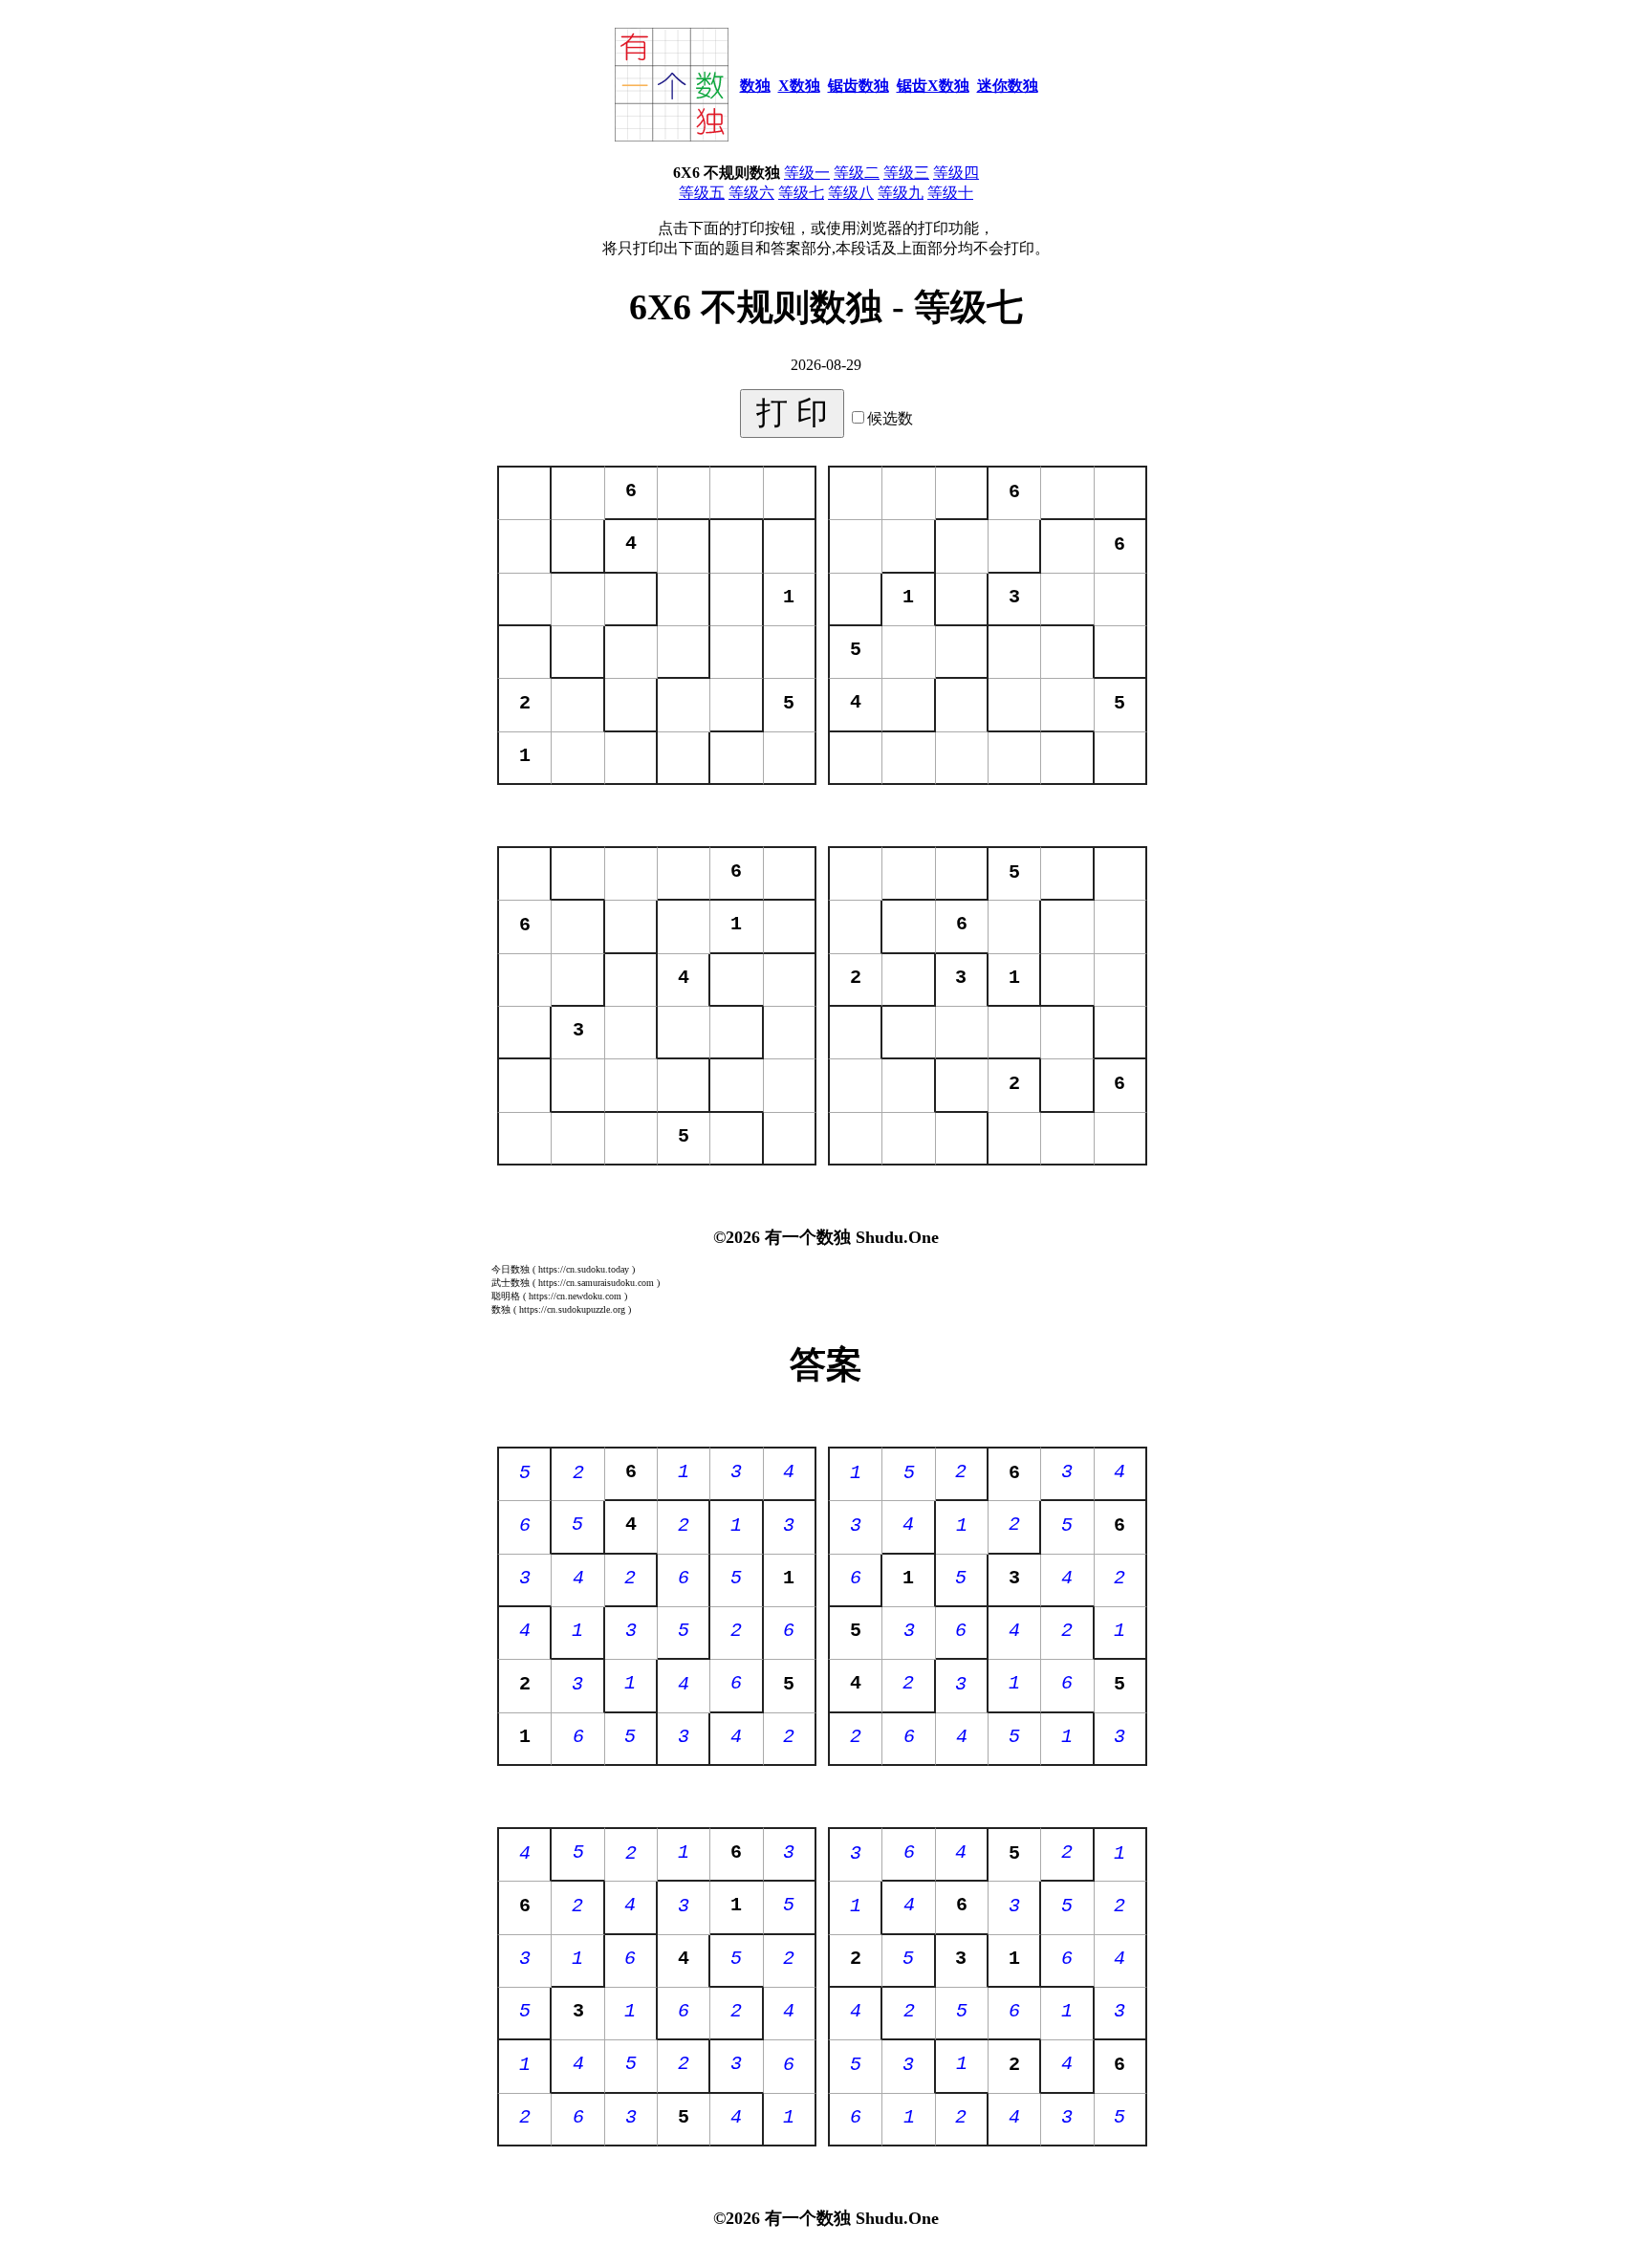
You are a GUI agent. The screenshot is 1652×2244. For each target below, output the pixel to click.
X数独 (799, 86)
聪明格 (506, 1296)
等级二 (857, 173)
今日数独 (511, 1269)
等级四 (956, 173)
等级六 (751, 193)
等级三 (906, 173)
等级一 (807, 173)
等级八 (851, 193)
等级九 (901, 193)
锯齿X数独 (933, 86)
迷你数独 (1008, 86)
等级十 (950, 193)
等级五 (702, 193)
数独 (755, 86)
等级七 (801, 193)
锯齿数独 (859, 86)
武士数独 (511, 1283)
